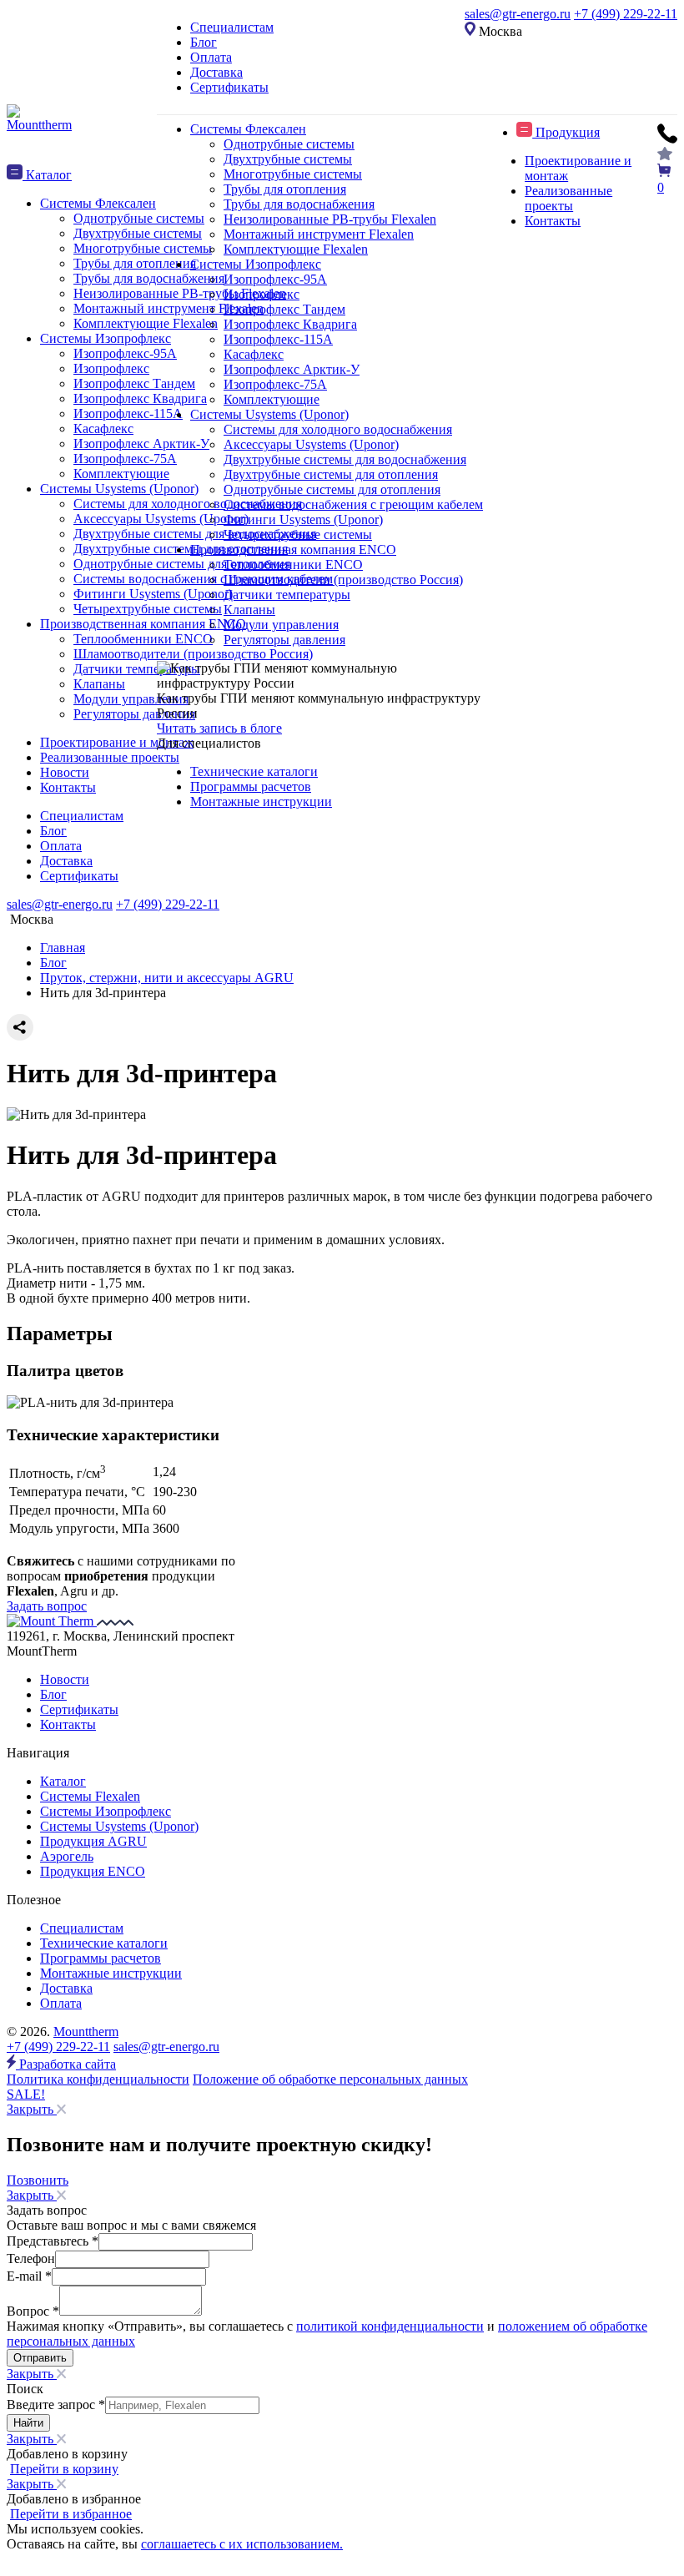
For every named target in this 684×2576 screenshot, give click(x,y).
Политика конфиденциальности (98, 2079)
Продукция (566, 132)
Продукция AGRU (93, 1841)
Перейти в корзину (64, 2469)
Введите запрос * (56, 2405)
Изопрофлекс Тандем (284, 309)
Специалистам (232, 27)
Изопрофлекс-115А (278, 339)
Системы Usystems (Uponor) (269, 414)
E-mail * (29, 2276)
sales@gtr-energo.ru (518, 14)
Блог (204, 42)
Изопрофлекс (262, 294)
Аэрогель (67, 1856)
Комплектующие (272, 399)
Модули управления (281, 625)
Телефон (31, 2258)
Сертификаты (229, 87)
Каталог (63, 1781)
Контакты (553, 221)
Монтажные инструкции (261, 802)
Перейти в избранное (71, 2514)
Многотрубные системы (293, 174)
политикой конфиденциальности (390, 2326)
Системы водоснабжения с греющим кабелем (353, 504)
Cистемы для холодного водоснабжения (338, 429)
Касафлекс (254, 354)
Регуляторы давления (284, 640)
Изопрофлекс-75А (275, 384)
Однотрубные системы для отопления (332, 489)
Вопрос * (33, 2311)
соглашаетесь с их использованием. (242, 2544)
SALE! (26, 2094)
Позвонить (38, 2180)
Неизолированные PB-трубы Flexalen (330, 219)
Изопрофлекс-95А (275, 279)
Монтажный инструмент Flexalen (319, 234)
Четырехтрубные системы (298, 534)
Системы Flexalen (90, 1796)
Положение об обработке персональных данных (330, 2079)
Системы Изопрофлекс (256, 264)
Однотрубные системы (289, 144)
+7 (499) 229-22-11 (626, 14)
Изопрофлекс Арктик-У (292, 369)
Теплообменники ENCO (293, 565)
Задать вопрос (47, 1606)
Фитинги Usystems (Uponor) (303, 519)
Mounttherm (86, 2032)
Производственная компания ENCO (293, 549)
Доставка (216, 72)
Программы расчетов (251, 786)
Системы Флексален (248, 129)
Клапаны (249, 610)
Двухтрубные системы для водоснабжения (345, 459)
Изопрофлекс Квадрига (290, 324)
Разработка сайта (66, 2064)
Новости (65, 1679)
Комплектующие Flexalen (296, 249)
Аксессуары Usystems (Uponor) (311, 444)
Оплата (211, 57)
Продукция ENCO (93, 1871)
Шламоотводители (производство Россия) (343, 580)
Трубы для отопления (285, 189)
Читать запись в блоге (219, 728)
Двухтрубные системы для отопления (331, 474)
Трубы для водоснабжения (299, 204)
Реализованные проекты (568, 198)
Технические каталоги (254, 771)
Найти (28, 2423)
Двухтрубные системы (288, 159)
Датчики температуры (287, 595)
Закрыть (32, 2109)
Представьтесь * (53, 2241)
